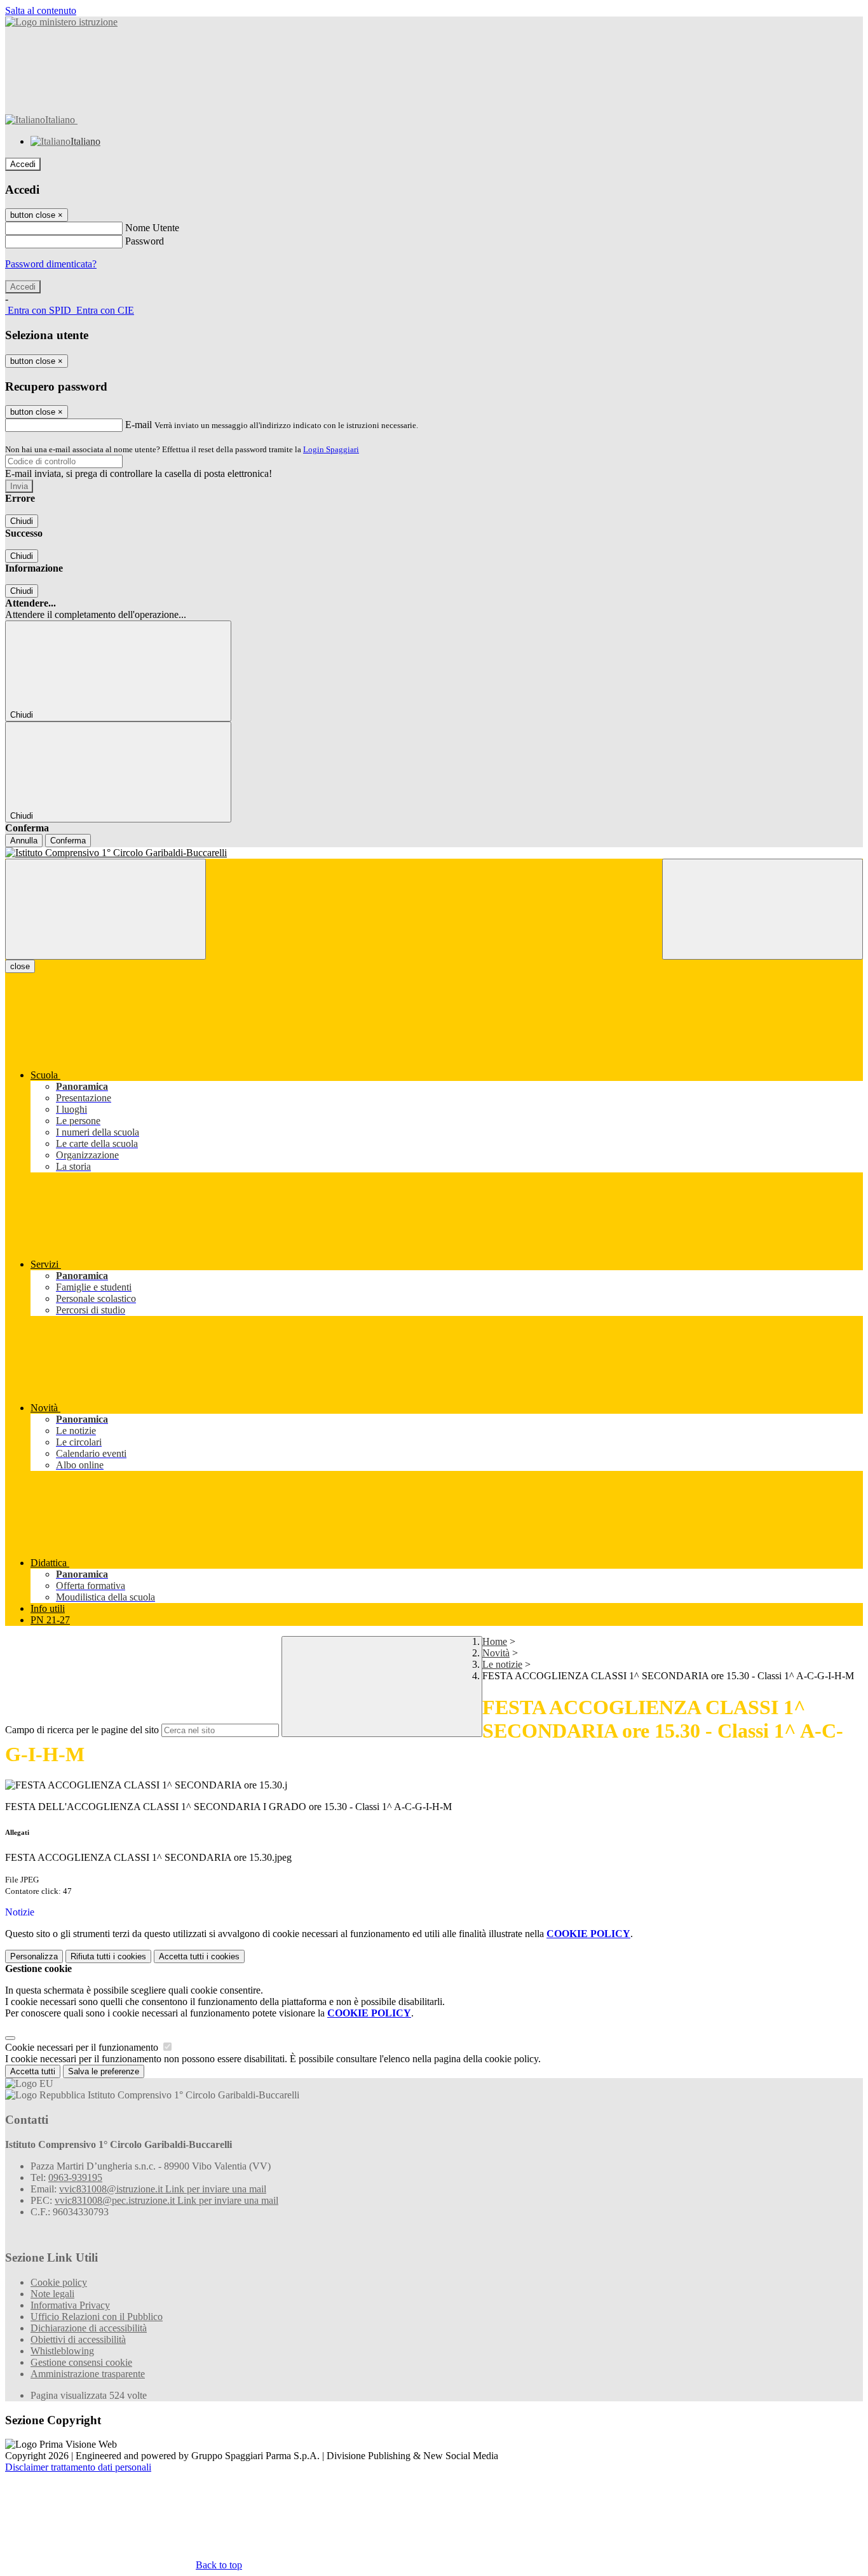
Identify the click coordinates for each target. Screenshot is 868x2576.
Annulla (24, 841)
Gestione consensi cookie (81, 2362)
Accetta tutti (199, 1956)
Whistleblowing (62, 2351)
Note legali (52, 2294)
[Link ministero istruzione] (61, 22)
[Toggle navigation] (105, 909)
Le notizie (502, 1664)
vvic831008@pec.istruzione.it (166, 2200)
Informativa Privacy (70, 2305)
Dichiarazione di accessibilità (89, 2328)
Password (145, 241)
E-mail (139, 425)
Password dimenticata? (51, 264)
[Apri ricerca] (763, 909)
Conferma (68, 841)
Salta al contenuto (41, 10)
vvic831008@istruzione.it (163, 2189)
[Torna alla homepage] (434, 853)
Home (495, 1641)
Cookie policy (59, 2282)
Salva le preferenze (104, 2071)
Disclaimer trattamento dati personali (78, 2467)
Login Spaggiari (331, 449)
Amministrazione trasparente (88, 2374)
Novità (496, 1653)
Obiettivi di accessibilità (78, 2339)
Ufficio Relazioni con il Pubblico (97, 2317)
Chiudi (22, 521)
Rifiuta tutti (108, 1956)
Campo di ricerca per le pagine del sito (82, 1730)
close (20, 966)
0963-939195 (75, 2177)
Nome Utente (152, 228)
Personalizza (34, 1956)
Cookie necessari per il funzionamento (83, 2047)
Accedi (23, 164)
